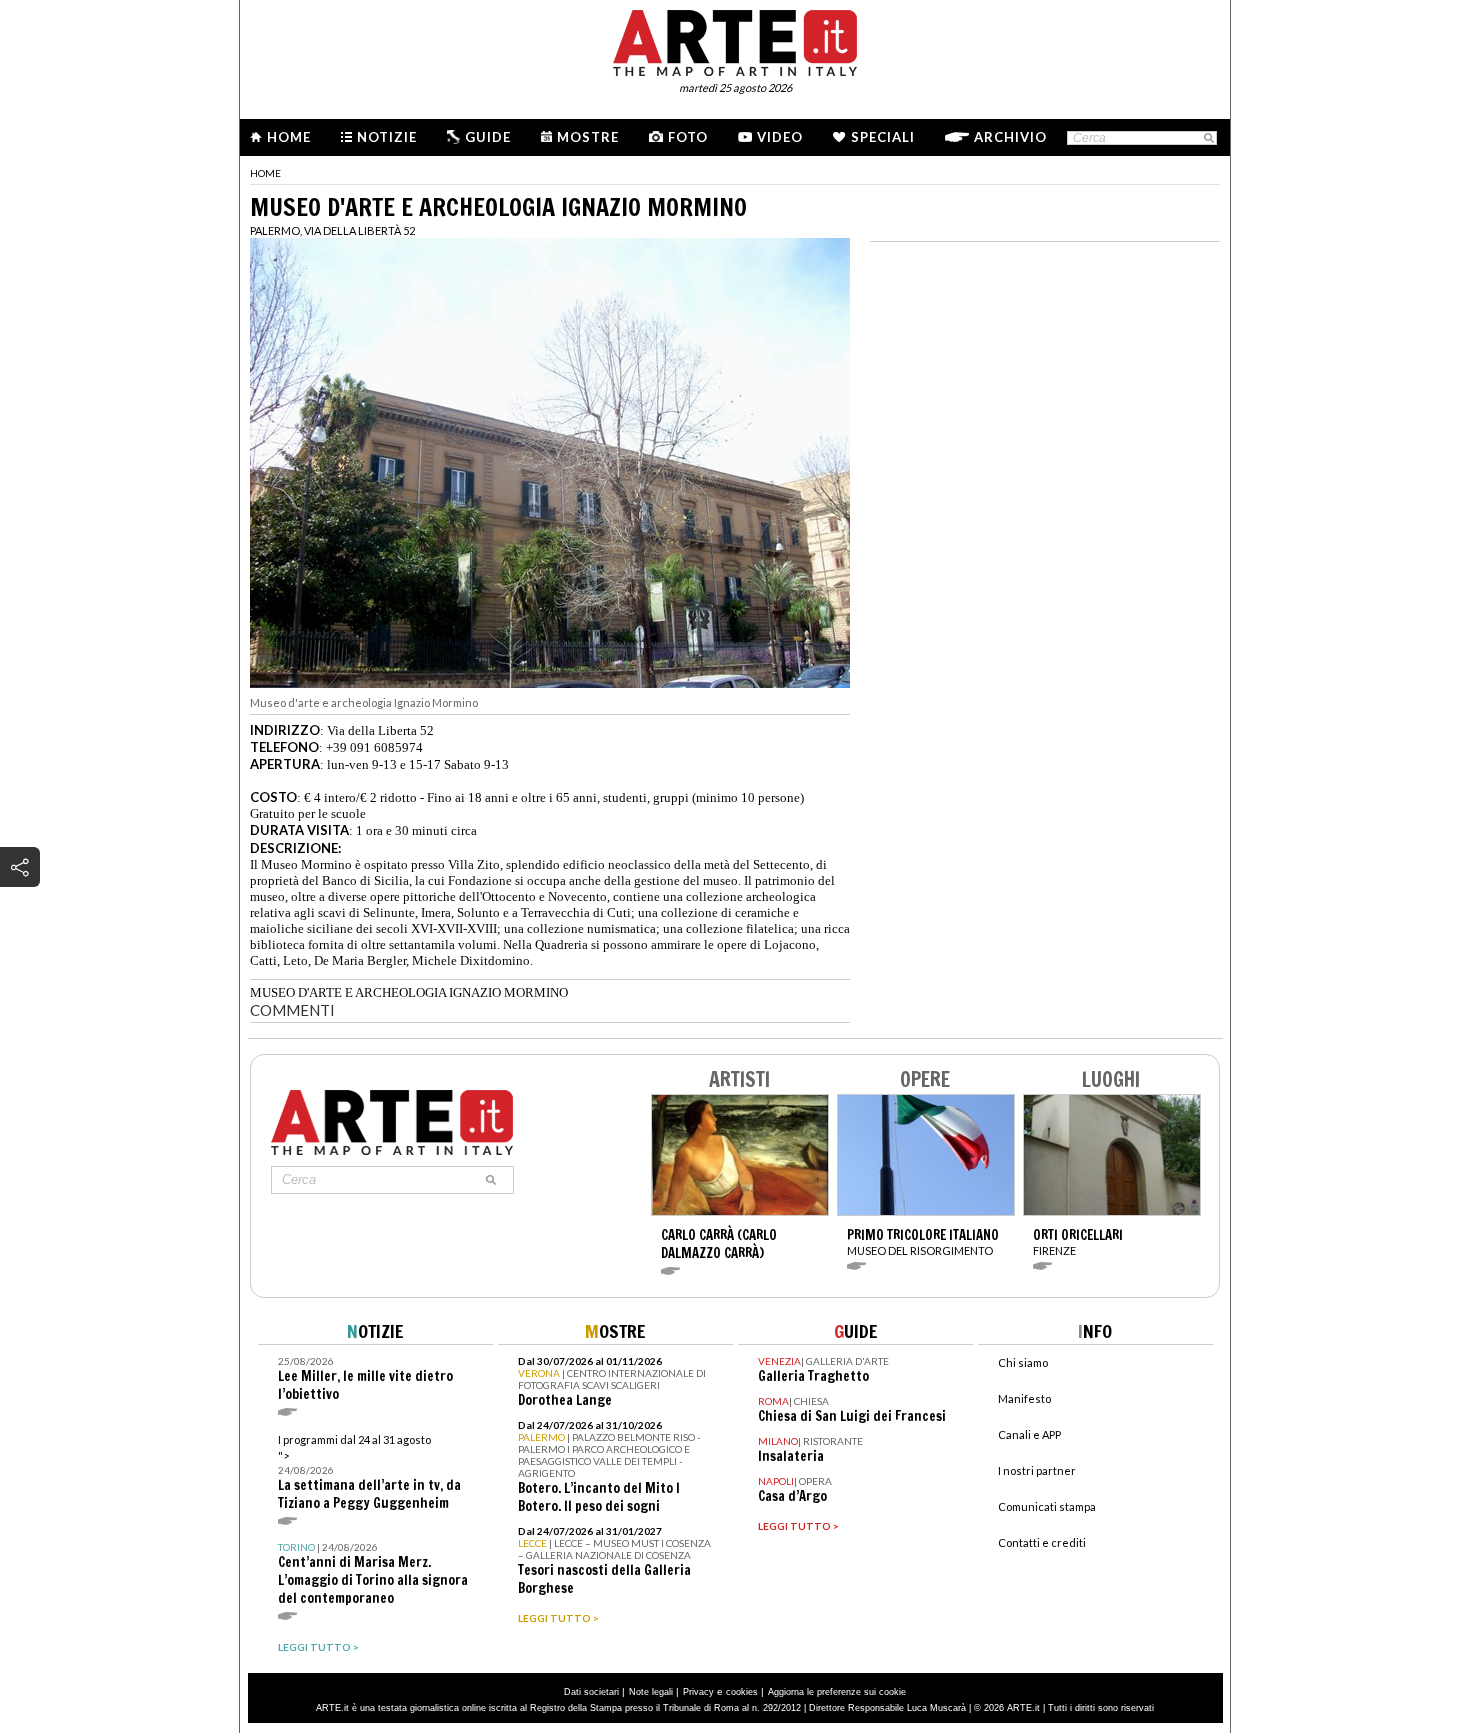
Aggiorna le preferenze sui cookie (837, 1692)
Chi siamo (1023, 1362)
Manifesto (1024, 1398)
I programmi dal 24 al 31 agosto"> (369, 1472)
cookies (742, 1692)
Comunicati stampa (1047, 1506)
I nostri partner (1037, 1470)
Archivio (1010, 137)
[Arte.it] (735, 40)
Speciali (883, 137)
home (265, 173)
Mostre (588, 137)
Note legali (651, 1692)
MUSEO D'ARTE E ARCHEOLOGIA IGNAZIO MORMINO (409, 992)
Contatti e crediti (1042, 1542)
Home (289, 137)
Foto (688, 137)
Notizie (387, 137)
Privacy (698, 1692)
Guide (488, 137)
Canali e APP (1029, 1434)
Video (780, 137)
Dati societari (591, 1692)
